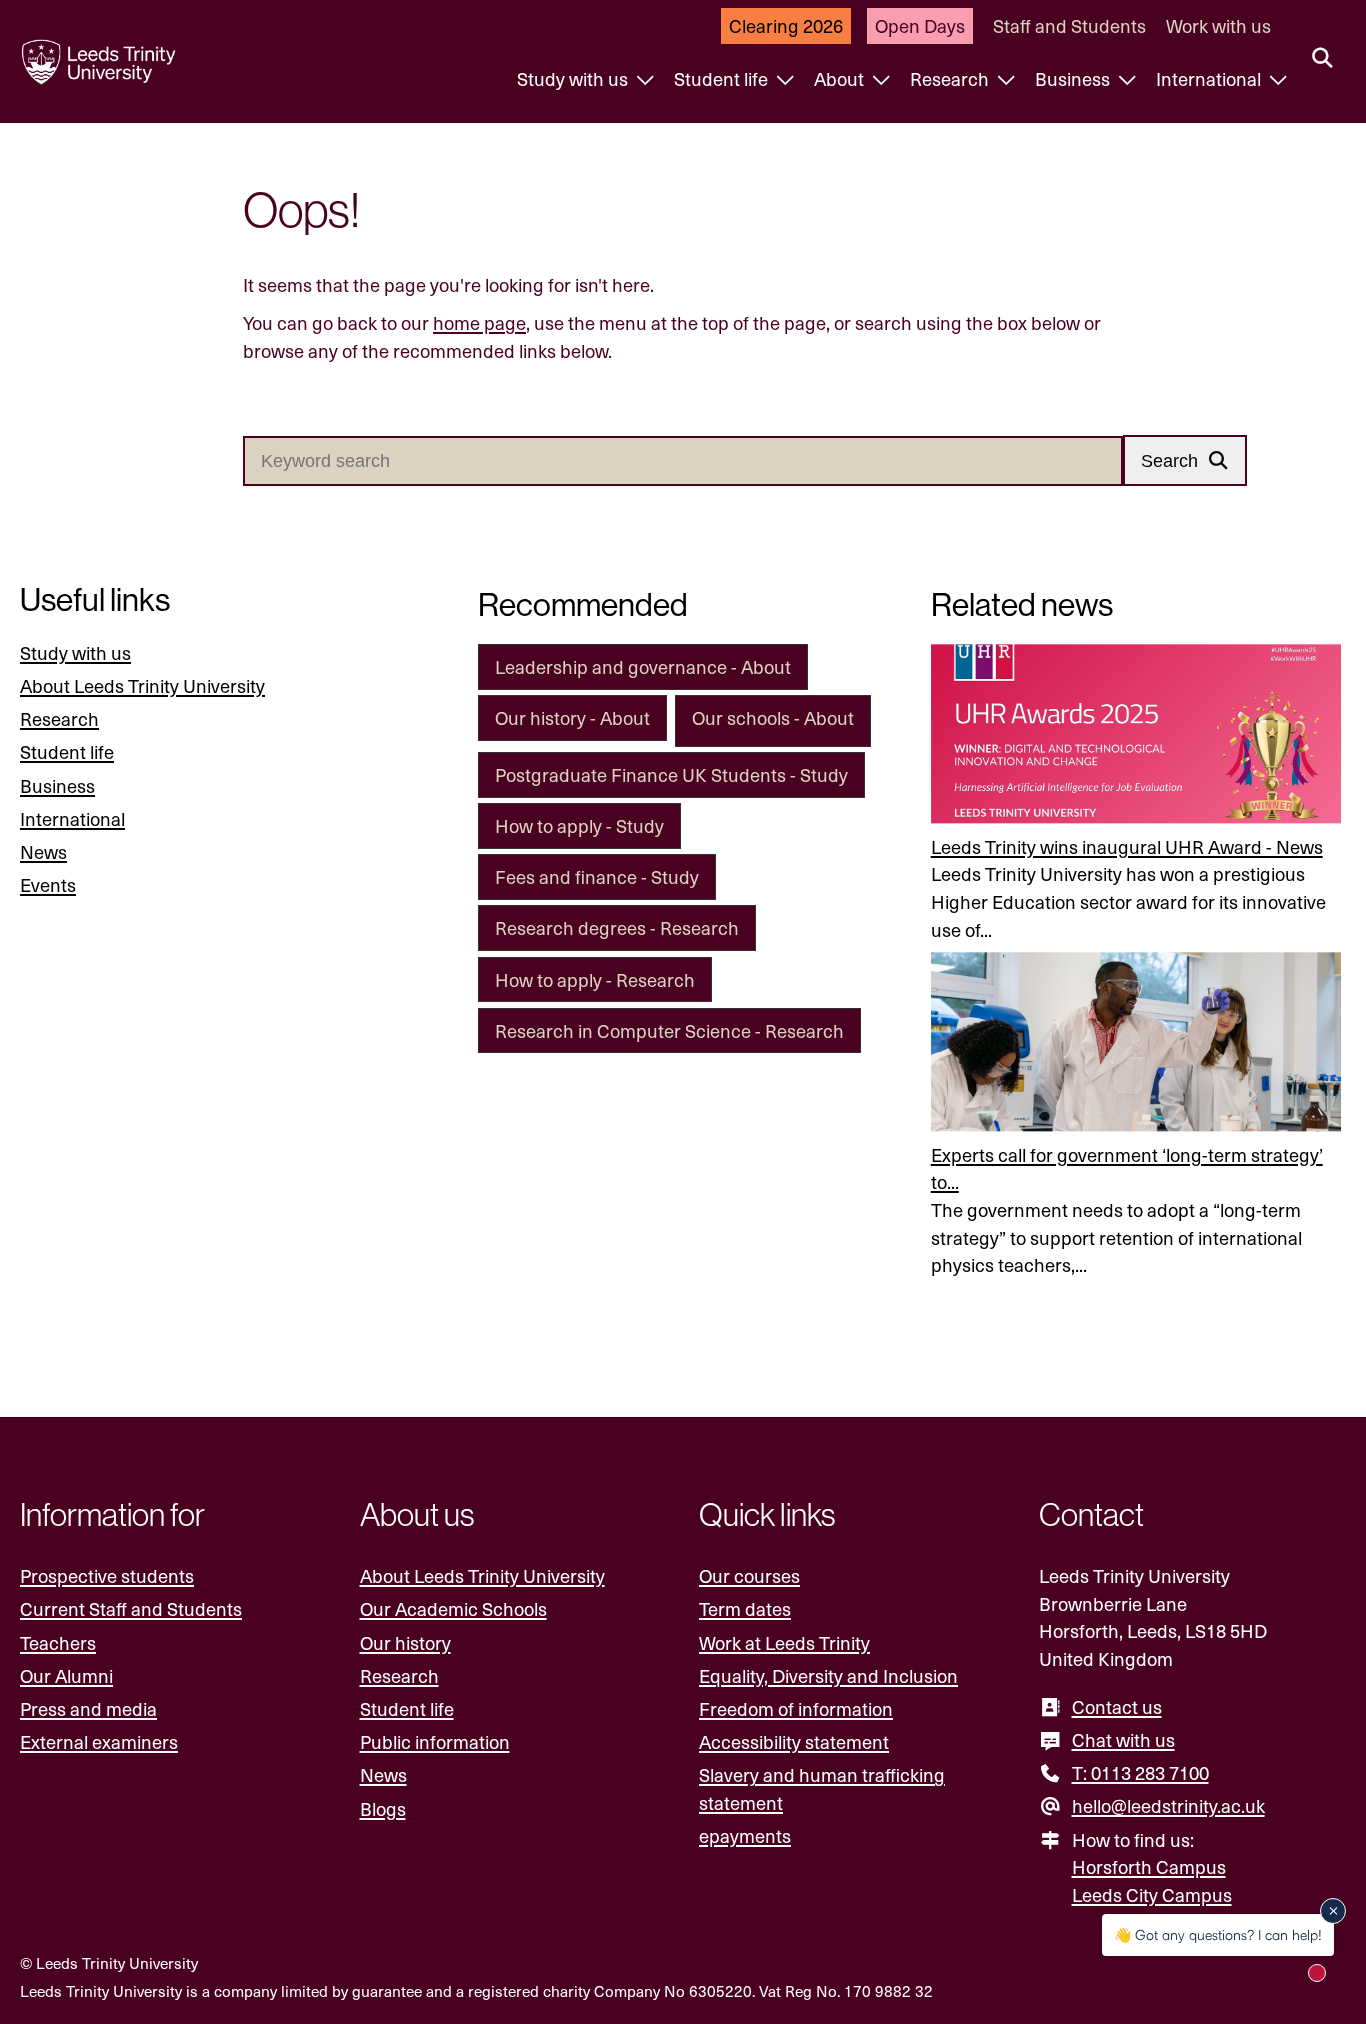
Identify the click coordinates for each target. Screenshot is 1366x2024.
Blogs (383, 1808)
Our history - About (572, 717)
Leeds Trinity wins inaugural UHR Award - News (1127, 846)
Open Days (920, 25)
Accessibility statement (794, 1741)
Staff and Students (1069, 25)
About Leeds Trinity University (142, 685)
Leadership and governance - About (643, 666)
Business (1074, 78)
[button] (1185, 460)
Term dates (745, 1608)
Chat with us (1123, 1739)
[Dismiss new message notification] (1333, 1911)
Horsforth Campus (1149, 1866)
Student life (723, 78)
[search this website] (1322, 59)
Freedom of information (796, 1708)
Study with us (574, 78)
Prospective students (107, 1575)
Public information (435, 1741)
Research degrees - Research (617, 927)
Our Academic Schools (453, 1608)
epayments (745, 1835)
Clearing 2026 (786, 25)
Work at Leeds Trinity (784, 1642)
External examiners (99, 1741)
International (1210, 78)
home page (479, 322)
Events (48, 884)
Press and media (88, 1708)
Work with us (1218, 25)
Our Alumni (66, 1675)
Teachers (58, 1642)
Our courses (749, 1575)
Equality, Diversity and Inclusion (828, 1675)
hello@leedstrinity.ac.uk (1168, 1805)
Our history (405, 1642)
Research (951, 78)
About (841, 78)
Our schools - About (773, 717)
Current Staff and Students (131, 1608)
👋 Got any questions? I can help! (1218, 1934)
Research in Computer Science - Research (669, 1030)
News (43, 851)
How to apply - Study (579, 825)
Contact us (1117, 1706)
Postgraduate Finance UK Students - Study (671, 774)
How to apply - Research (595, 979)
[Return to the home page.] (99, 62)
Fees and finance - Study (597, 876)
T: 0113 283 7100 (1140, 1772)
